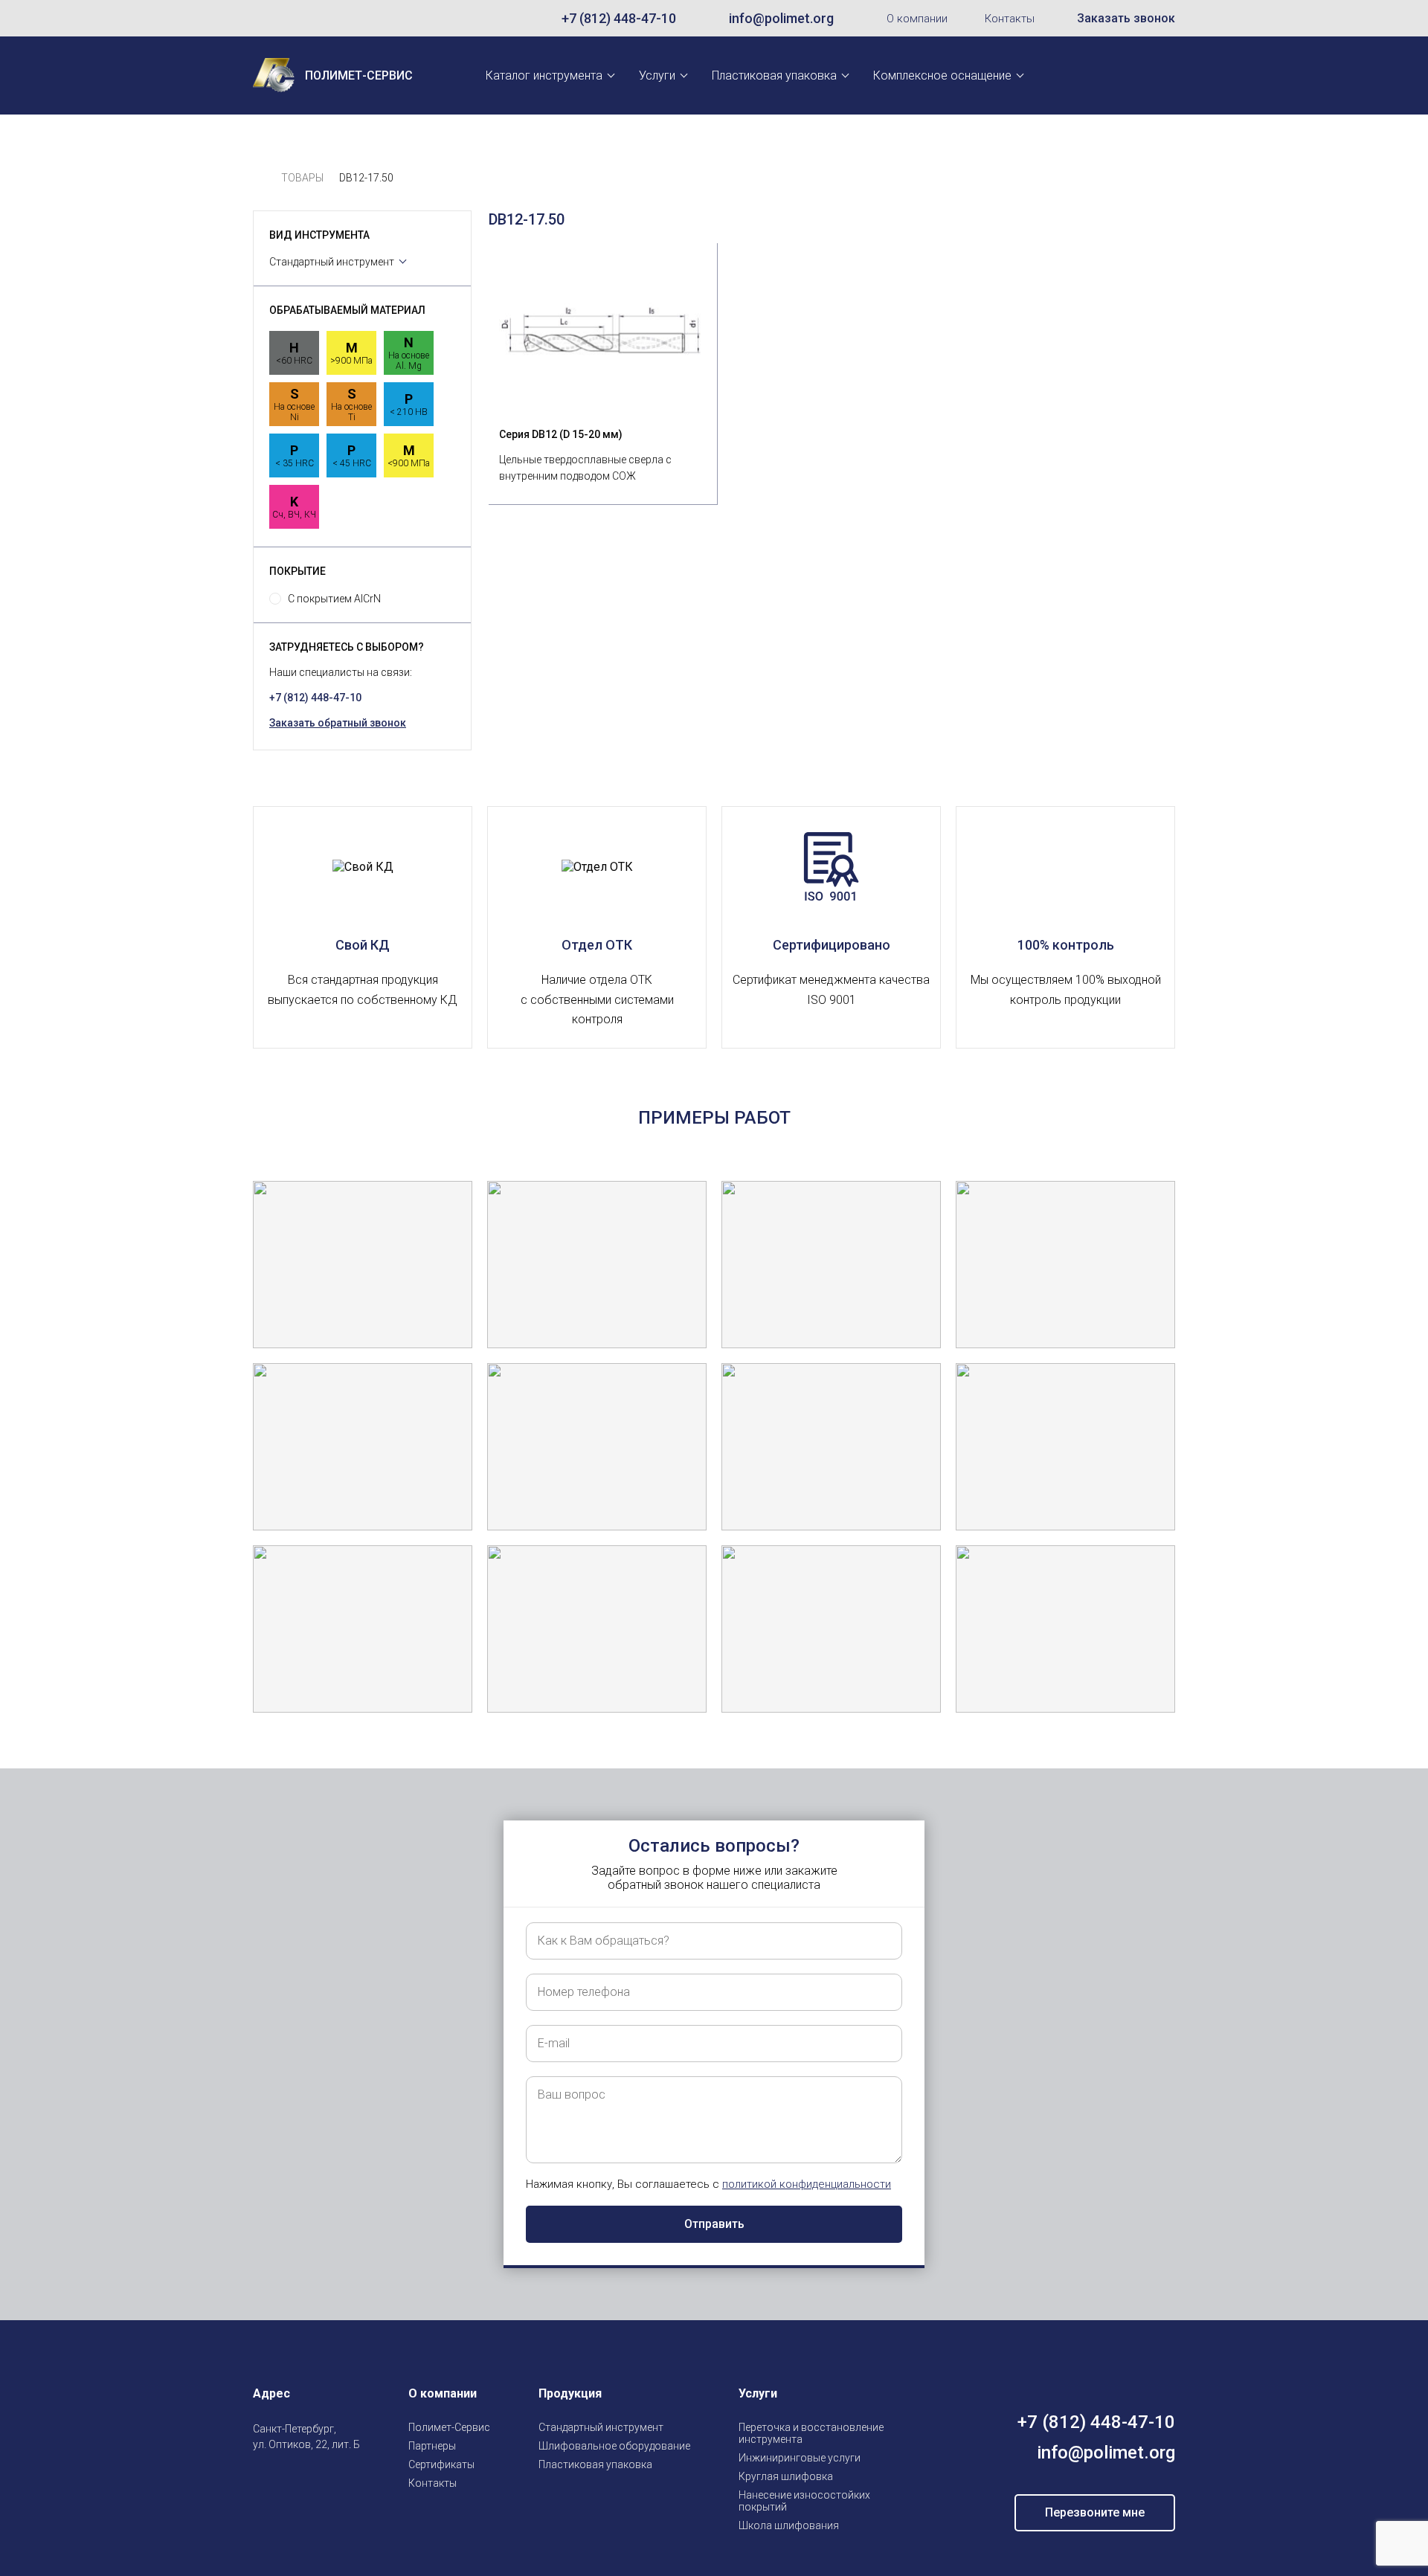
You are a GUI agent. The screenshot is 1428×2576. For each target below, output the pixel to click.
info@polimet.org (781, 18)
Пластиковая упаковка (774, 75)
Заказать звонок (1126, 18)
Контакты (1010, 19)
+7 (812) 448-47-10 (619, 18)
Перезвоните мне (1095, 2512)
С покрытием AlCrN (334, 599)
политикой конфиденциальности (807, 2184)
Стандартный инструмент (332, 262)
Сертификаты (441, 2464)
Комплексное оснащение (942, 75)
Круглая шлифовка (786, 2476)
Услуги (657, 75)
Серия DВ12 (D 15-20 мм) (561, 434)
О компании (917, 19)
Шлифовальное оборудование (614, 2446)
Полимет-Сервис (449, 2427)
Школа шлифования (789, 2525)
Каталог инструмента (544, 75)
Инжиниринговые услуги (800, 2458)
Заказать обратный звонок (338, 723)
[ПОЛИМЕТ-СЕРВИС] (259, 178)
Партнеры (432, 2446)
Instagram (262, 2479)
